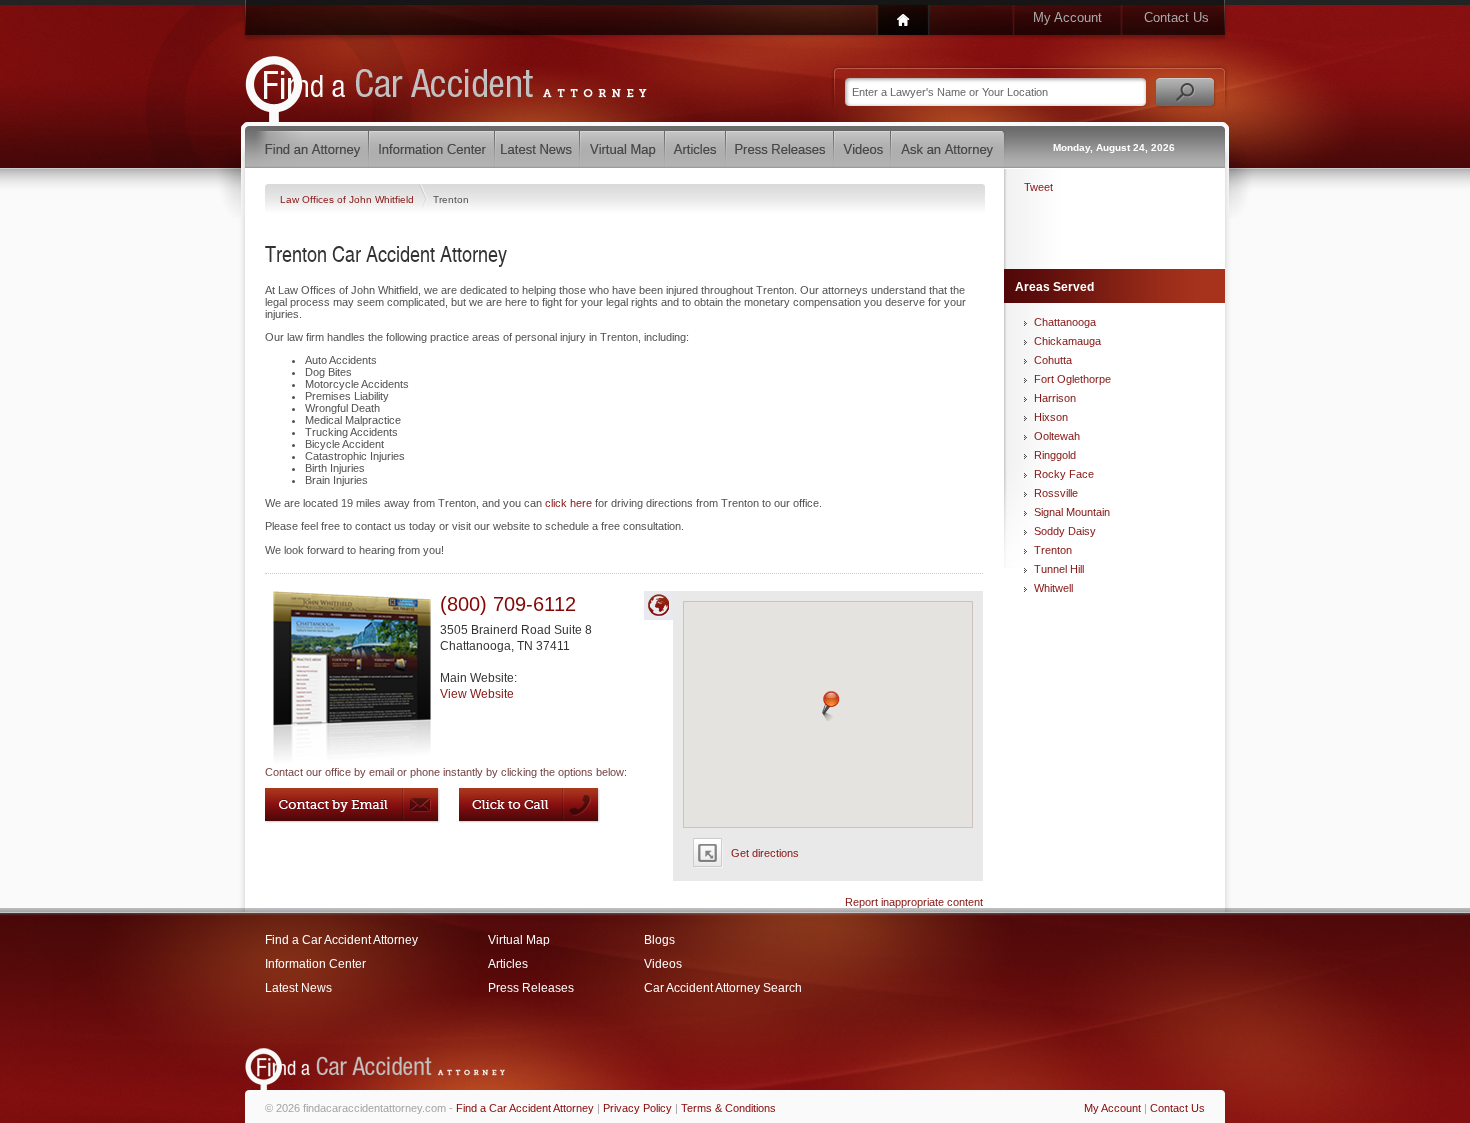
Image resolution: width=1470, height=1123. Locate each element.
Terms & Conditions (728, 1108)
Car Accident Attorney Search (723, 988)
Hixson (1051, 417)
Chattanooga (1065, 322)
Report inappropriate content (914, 902)
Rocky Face (1064, 474)
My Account (1067, 17)
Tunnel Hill (1059, 569)
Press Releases (531, 988)
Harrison (1055, 398)
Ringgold (1055, 455)
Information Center (315, 964)
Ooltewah (1057, 436)
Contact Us (1176, 17)
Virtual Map (519, 940)
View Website (477, 694)
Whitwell (1053, 588)
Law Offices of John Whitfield (348, 199)
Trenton (1053, 550)
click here (568, 503)
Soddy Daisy (1065, 531)
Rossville (1056, 493)
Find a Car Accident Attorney (341, 940)
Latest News (298, 988)
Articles (508, 964)
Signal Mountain (1072, 512)
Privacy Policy (637, 1108)
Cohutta (1053, 360)
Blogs (659, 940)
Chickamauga (1067, 341)
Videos (663, 964)
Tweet (1038, 187)
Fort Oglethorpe (1072, 379)
